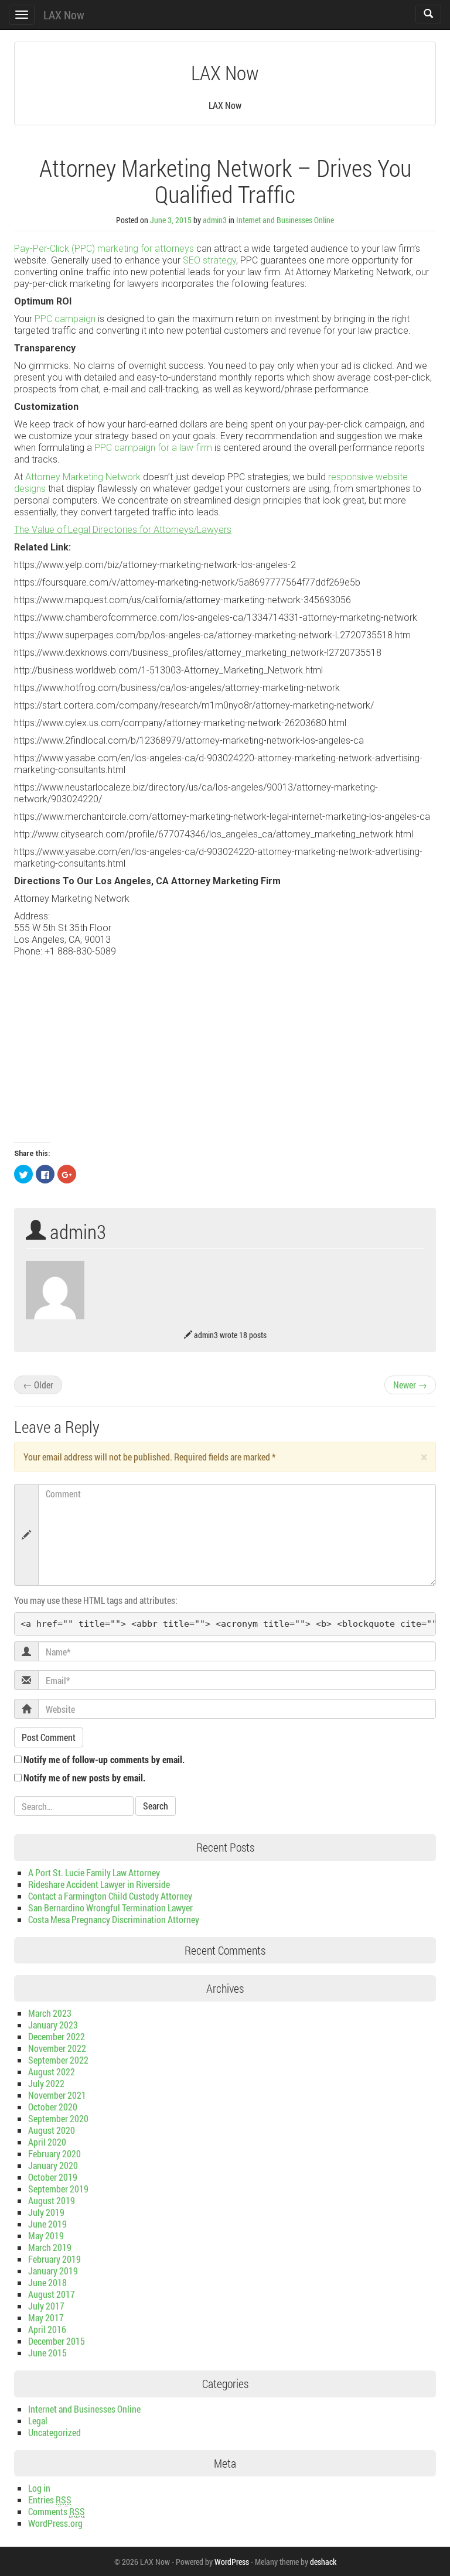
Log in (39, 2488)
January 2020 (53, 2165)
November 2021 (57, 2095)
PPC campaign (65, 319)
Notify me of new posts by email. (84, 1778)
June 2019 (47, 2224)
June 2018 (47, 2282)
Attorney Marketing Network (83, 477)
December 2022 (57, 2036)
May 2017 (46, 2317)
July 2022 (46, 2083)
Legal (38, 2421)
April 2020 (47, 2142)
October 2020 (53, 2107)
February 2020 (54, 2153)
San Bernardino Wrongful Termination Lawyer (110, 1908)
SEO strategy (209, 260)
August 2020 (52, 2130)
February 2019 (54, 2259)
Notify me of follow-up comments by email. (104, 1759)
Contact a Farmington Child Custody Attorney (110, 1896)
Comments (57, 2511)
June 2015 (47, 2353)
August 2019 (52, 2200)
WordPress (232, 2562)
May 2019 (46, 2235)
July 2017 (46, 2306)
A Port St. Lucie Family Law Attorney (94, 1872)
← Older (38, 1385)
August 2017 (52, 2294)
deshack (323, 2562)
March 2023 (50, 2013)
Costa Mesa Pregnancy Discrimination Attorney (114, 1919)
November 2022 (57, 2048)
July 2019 (46, 2212)
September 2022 (58, 2060)
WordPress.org (55, 2523)
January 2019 (53, 2271)
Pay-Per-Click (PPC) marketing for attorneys (104, 249)
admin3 (215, 220)
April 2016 (47, 2329)
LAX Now (64, 15)
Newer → (410, 1385)
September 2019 (58, 2189)
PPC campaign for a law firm (153, 448)
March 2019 (50, 2247)
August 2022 (52, 2072)
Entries (50, 2500)
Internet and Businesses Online (285, 220)
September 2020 (58, 2118)
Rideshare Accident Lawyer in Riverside (99, 1884)
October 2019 (53, 2177)
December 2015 (57, 2341)
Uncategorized (54, 2432)
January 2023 (53, 2025)
